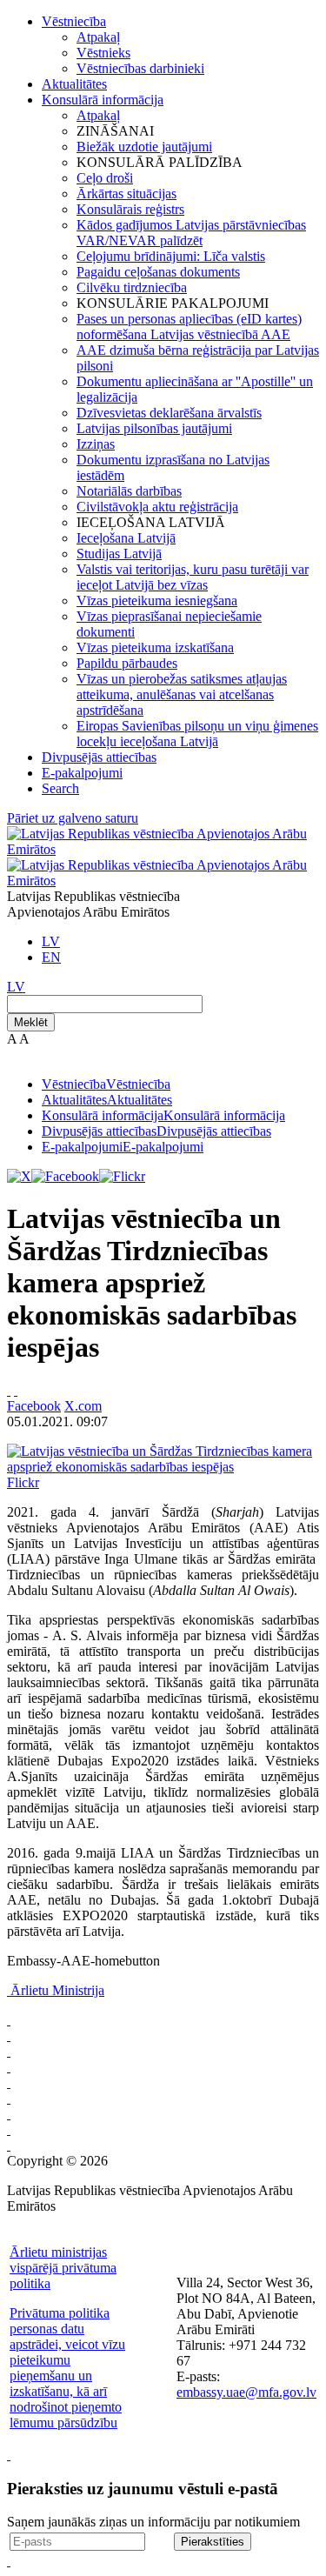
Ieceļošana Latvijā (126, 538)
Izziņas (96, 444)
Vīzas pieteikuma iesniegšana (157, 601)
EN (51, 957)
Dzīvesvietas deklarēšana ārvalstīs (169, 413)
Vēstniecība (74, 21)
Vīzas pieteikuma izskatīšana (155, 647)
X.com (83, 1406)
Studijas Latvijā (119, 554)
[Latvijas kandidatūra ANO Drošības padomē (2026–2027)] (9, 2114)
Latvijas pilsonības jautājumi (154, 428)
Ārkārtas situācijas (126, 194)
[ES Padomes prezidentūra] (9, 2051)
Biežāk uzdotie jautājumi (144, 147)
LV (51, 941)
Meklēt (31, 1022)
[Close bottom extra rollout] (9, 2561)
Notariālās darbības (129, 491)
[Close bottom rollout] (9, 2455)
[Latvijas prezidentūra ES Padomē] (9, 2145)
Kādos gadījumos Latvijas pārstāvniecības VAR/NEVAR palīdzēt (191, 233)
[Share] (16, 1390)
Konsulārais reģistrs (130, 209)
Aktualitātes (74, 84)
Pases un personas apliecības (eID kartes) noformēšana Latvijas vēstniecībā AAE (189, 327)
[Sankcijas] (9, 2082)
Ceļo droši (105, 178)
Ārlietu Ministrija (57, 1990)
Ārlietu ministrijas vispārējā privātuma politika (63, 2268)
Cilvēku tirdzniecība (132, 287)
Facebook (34, 1406)
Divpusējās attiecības (99, 757)
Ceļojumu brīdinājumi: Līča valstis (171, 256)
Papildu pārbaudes (127, 663)
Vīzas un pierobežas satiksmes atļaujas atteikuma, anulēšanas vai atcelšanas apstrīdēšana (182, 694)
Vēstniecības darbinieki (140, 68)
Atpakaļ (98, 37)
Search (60, 788)
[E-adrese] (9, 2098)
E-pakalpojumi (82, 773)
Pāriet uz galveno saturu (73, 818)
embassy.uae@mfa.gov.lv (246, 2392)
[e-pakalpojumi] (9, 2067)
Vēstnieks (103, 53)
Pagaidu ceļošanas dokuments (158, 272)
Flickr (23, 1482)
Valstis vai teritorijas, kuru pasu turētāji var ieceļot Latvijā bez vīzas (193, 577)
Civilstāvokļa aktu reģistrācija (157, 507)
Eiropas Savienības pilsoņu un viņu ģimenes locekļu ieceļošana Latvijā (197, 734)
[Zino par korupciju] (9, 2035)
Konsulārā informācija (103, 100)
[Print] (9, 1390)
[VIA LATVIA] (9, 2129)
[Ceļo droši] (9, 2020)
